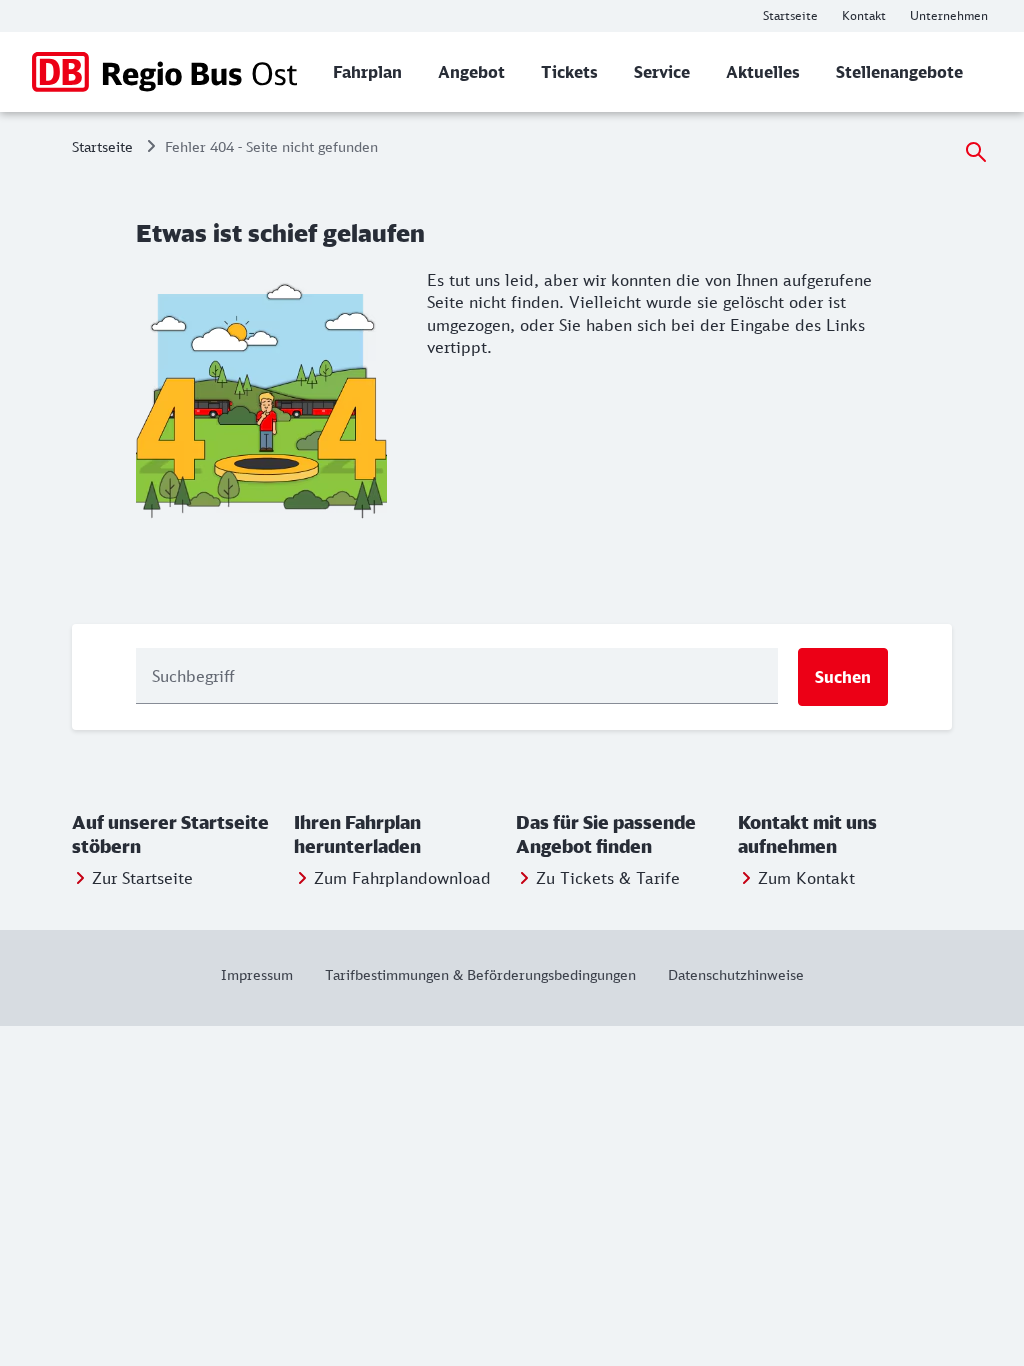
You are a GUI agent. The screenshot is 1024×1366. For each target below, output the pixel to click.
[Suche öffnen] (976, 152)
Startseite (102, 146)
